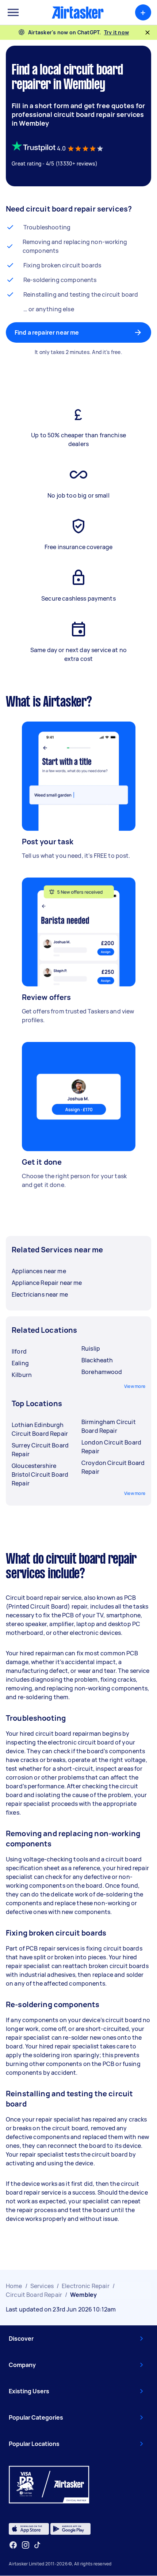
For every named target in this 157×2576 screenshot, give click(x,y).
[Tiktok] (37, 2545)
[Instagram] (26, 2545)
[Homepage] (78, 12)
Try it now (117, 32)
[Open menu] (13, 12)
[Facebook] (13, 2545)
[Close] (148, 33)
